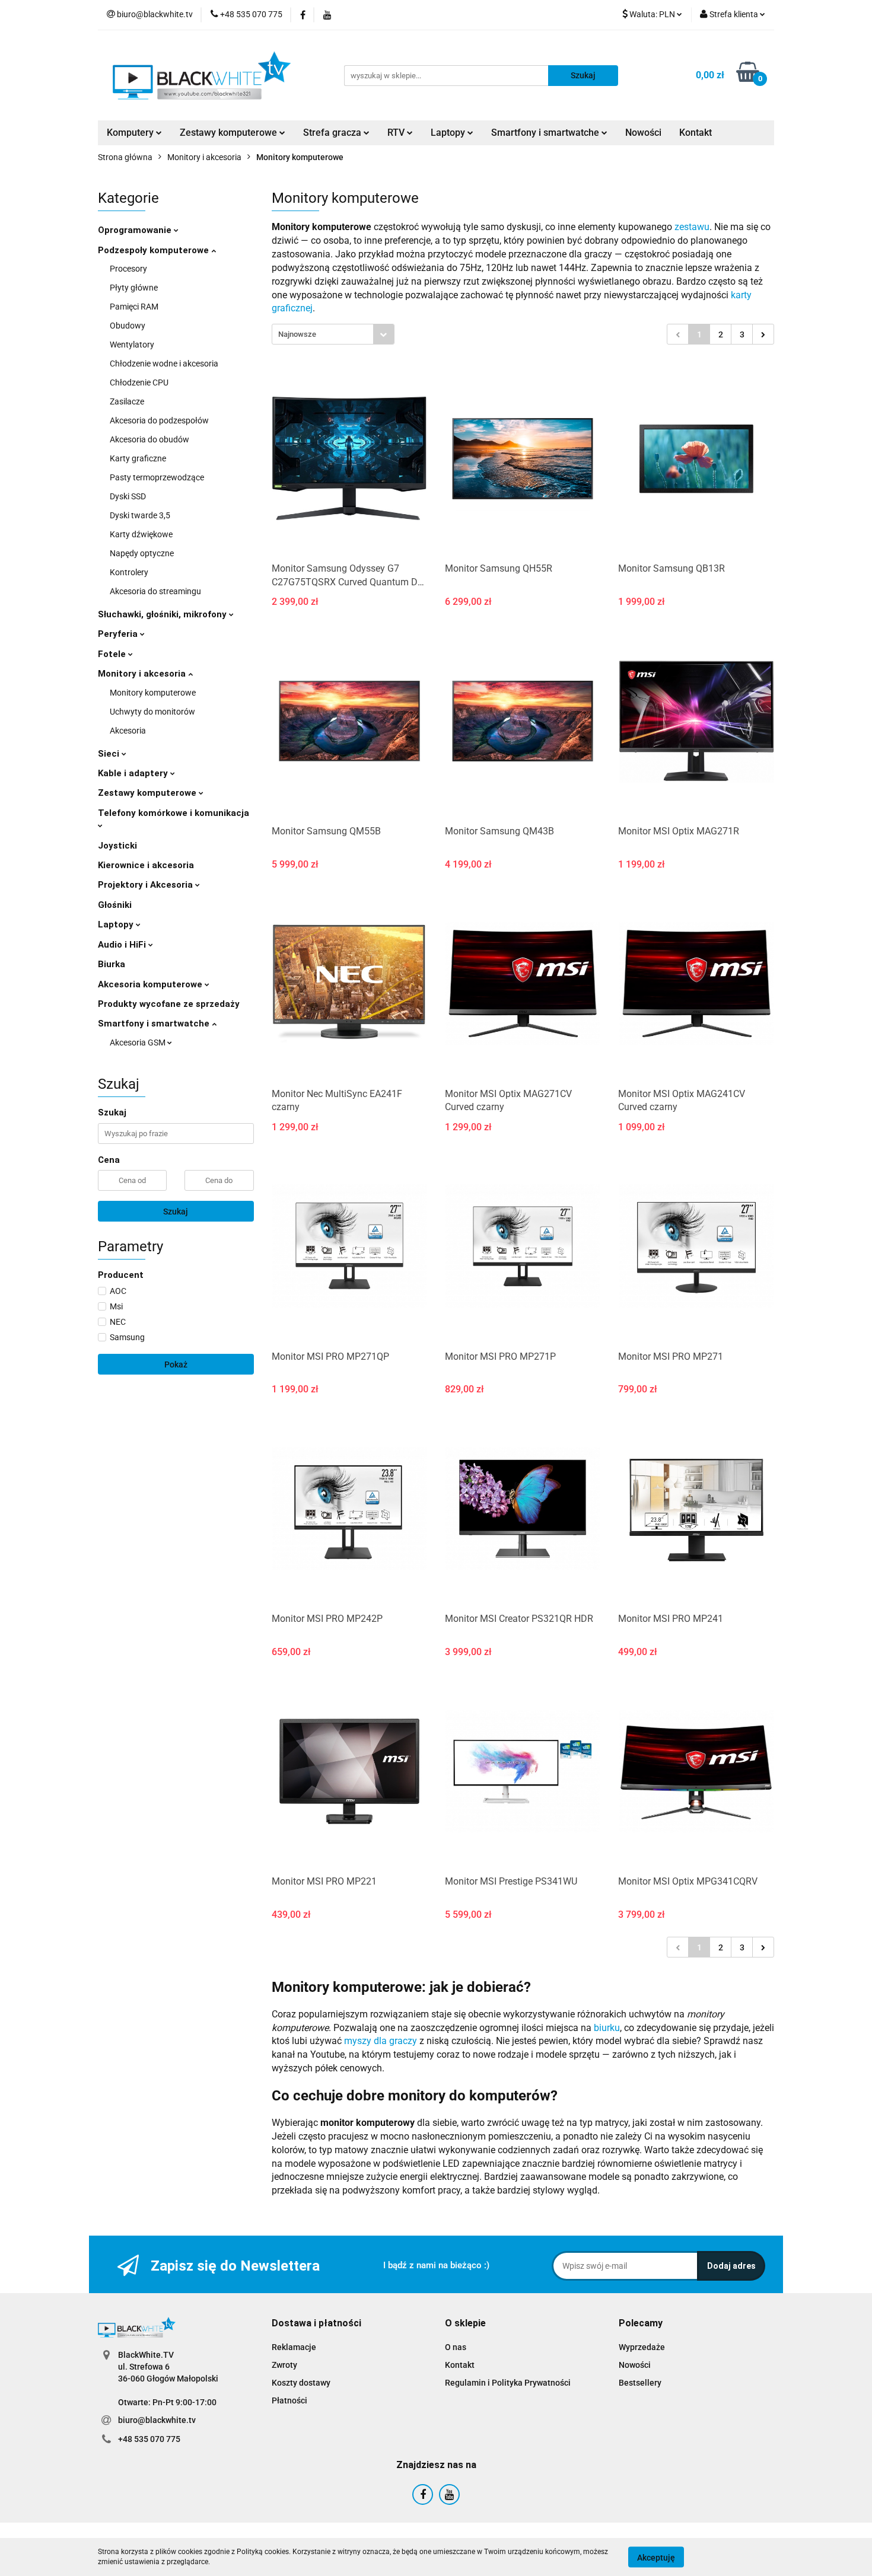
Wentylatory (132, 345)
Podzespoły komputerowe (155, 250)
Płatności (289, 2400)
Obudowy (128, 326)
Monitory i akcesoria (143, 674)
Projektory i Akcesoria (147, 885)
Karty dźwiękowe (141, 534)
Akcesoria (128, 731)
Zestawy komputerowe (230, 133)
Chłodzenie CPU (139, 382)
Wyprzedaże (642, 2347)
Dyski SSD (128, 496)
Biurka (112, 964)
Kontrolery (129, 572)
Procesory (128, 269)
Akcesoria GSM (139, 1042)
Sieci (110, 754)
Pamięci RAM (134, 307)
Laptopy (117, 924)
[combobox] (333, 334)
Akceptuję (656, 2557)
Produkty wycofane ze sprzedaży (169, 1004)
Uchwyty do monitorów (152, 712)
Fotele (113, 654)
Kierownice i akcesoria (146, 865)
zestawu (692, 227)
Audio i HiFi (123, 945)
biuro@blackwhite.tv (157, 2420)
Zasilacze (127, 401)
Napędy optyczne (142, 553)
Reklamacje (294, 2347)
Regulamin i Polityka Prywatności (508, 2383)
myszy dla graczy (381, 2041)
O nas (456, 2347)
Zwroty (284, 2365)
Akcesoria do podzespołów (159, 420)
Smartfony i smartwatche (155, 1024)
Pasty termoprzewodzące (157, 477)
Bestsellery (640, 2383)
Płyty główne (134, 288)
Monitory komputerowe (153, 693)
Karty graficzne (138, 458)
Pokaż (176, 1364)
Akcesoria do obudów (149, 439)
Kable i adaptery (134, 773)
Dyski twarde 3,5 (140, 515)
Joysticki (117, 846)
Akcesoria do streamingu (155, 591)
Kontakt (696, 133)
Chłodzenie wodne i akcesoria (164, 364)
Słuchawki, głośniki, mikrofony (163, 614)
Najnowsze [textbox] (297, 334)
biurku (607, 2028)
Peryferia (119, 634)
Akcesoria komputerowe (151, 984)
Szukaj (176, 1212)
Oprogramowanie (136, 230)
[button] (316, 2324)
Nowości (643, 133)
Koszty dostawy (301, 2383)
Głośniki (115, 905)
